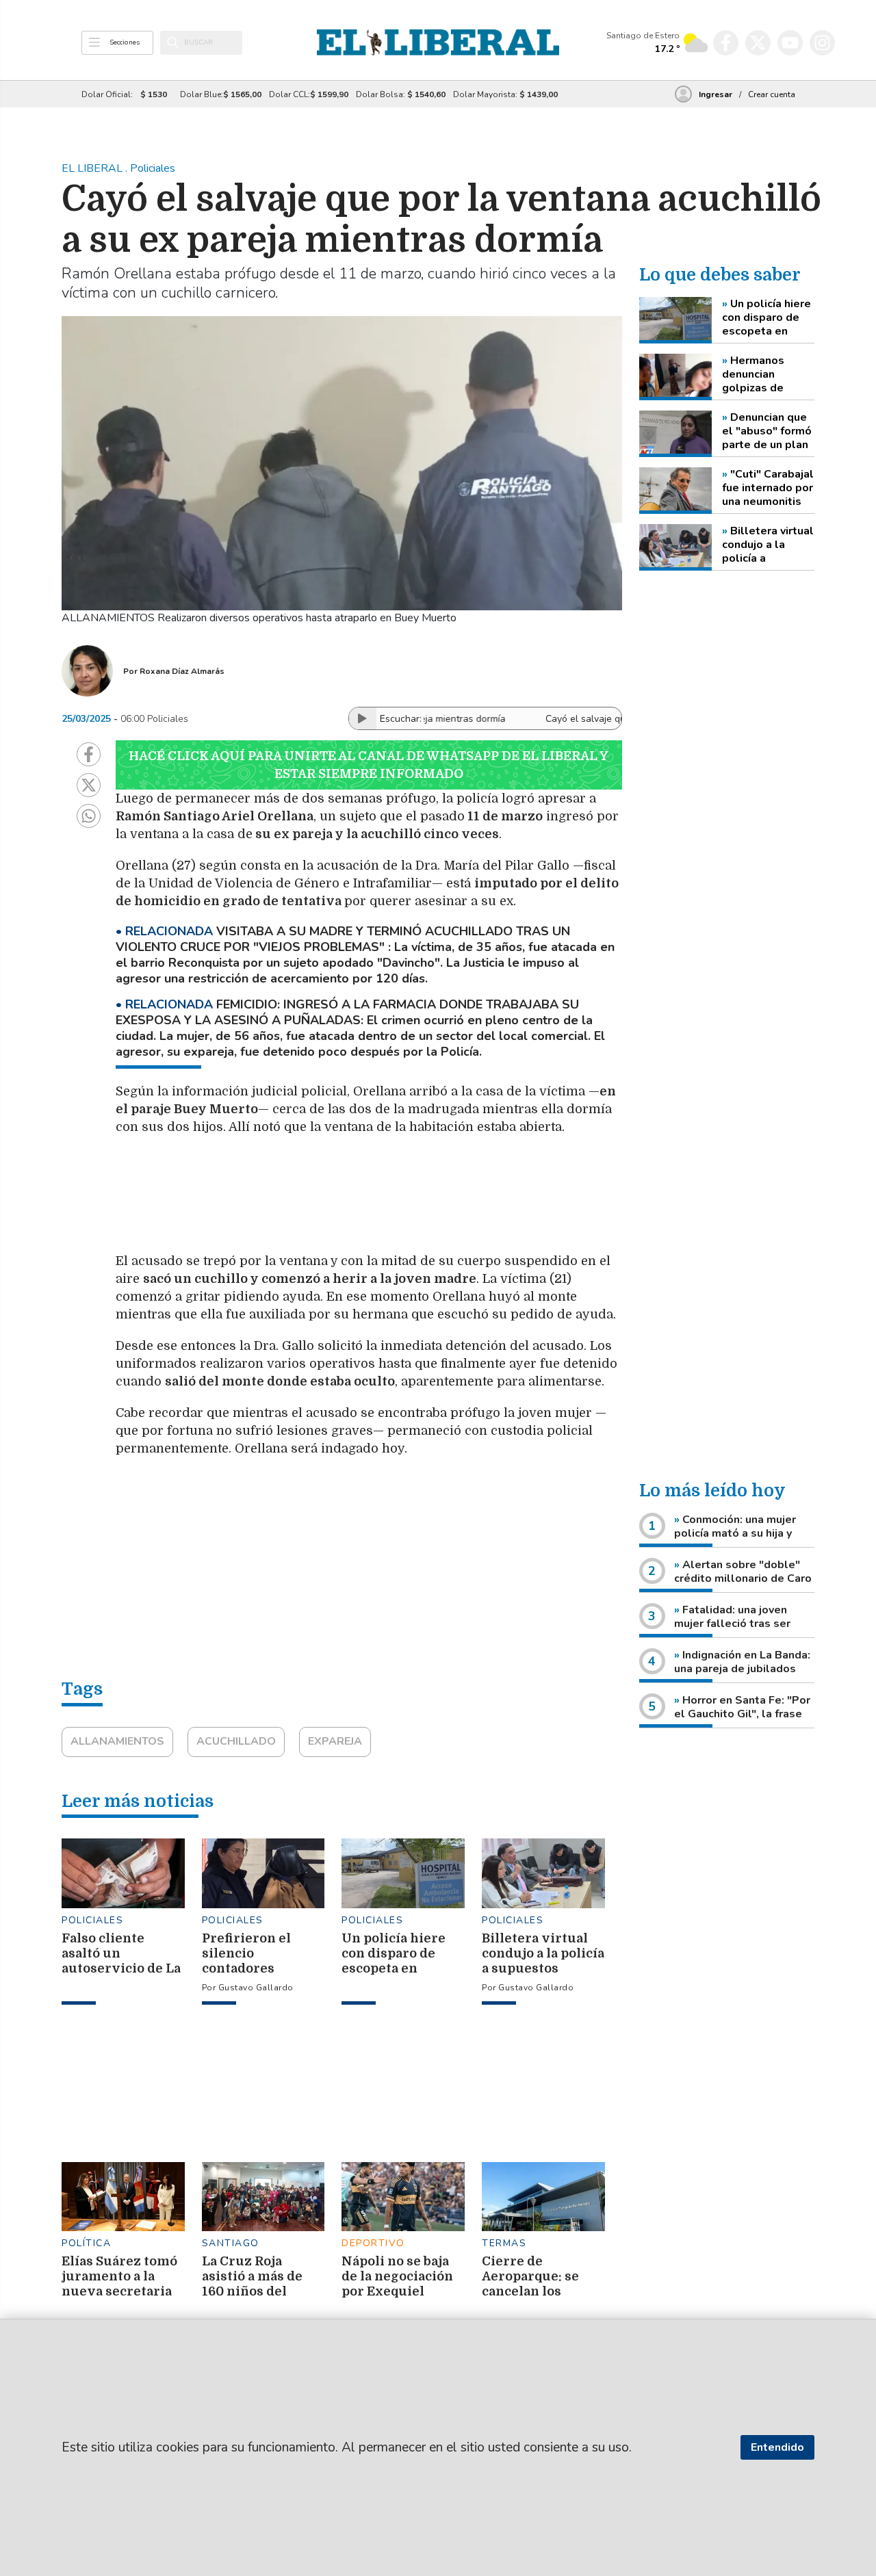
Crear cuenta (772, 94)
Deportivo (373, 2243)
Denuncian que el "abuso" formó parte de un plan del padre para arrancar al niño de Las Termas (767, 431)
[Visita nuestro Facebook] (726, 43)
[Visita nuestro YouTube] (790, 43)
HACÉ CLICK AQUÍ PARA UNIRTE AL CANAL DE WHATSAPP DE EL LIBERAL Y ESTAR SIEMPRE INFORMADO (369, 765)
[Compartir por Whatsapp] (89, 816)
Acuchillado (236, 1741)
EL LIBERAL (93, 168)
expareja (335, 1741)
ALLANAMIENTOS (117, 1741)
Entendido (777, 2447)
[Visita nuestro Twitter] (758, 43)
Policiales (92, 1920)
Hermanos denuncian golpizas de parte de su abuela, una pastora (753, 374)
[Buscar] (173, 42)
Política (86, 2243)
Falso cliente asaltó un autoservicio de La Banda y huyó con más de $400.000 (121, 1968)
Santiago (231, 2243)
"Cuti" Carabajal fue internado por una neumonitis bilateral (768, 488)
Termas (504, 2243)
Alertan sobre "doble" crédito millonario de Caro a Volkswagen (743, 1578)
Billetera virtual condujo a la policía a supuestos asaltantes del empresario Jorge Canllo (768, 545)
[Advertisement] (441, 1201)
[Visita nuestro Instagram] (822, 43)
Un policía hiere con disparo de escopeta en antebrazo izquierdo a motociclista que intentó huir (766, 317)
